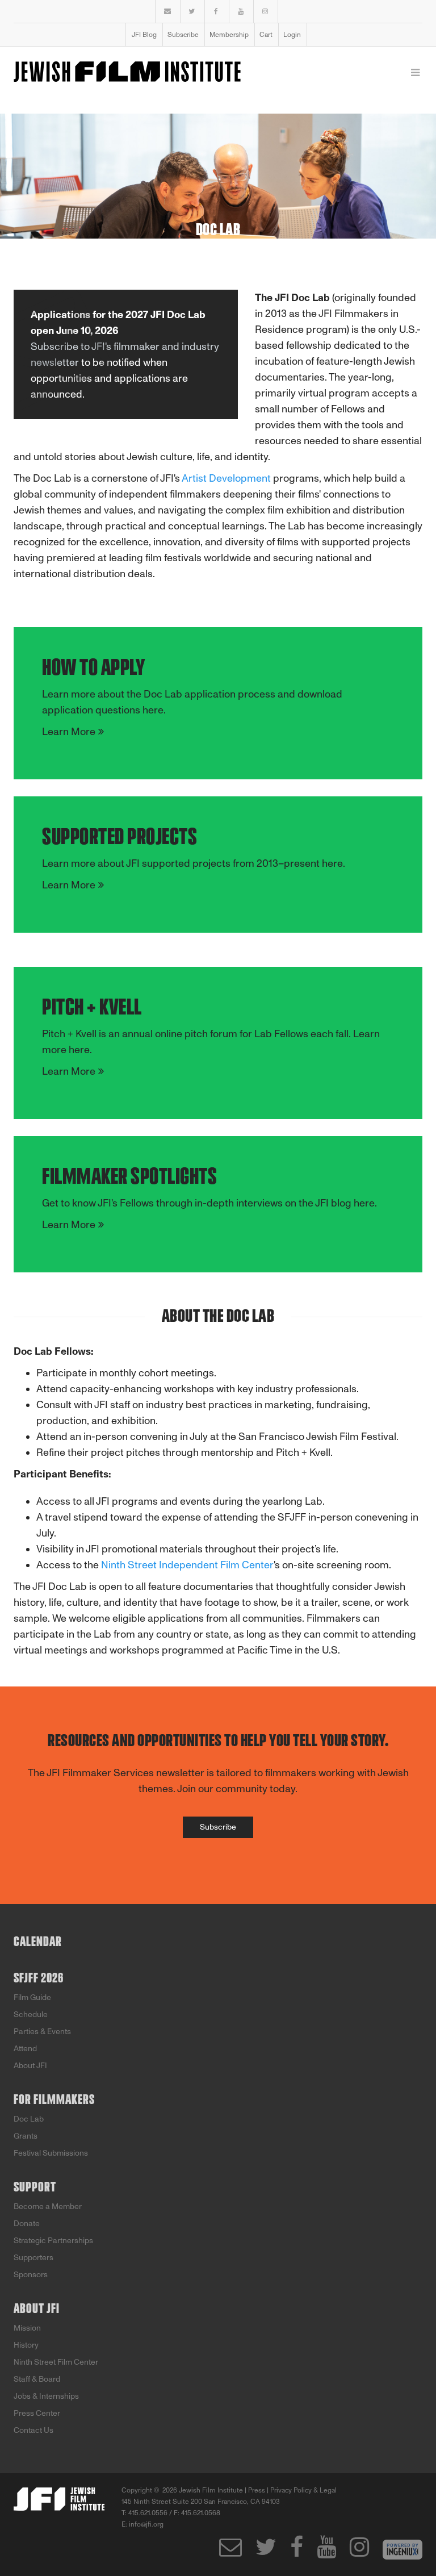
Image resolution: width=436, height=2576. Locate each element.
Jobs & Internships (46, 2396)
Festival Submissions (51, 2153)
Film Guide (32, 1997)
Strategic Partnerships (53, 2241)
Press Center (37, 2413)
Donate (27, 2224)
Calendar (38, 1942)
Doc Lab (29, 2119)
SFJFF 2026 (39, 1978)
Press (257, 2490)
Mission (27, 2328)
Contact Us (33, 2430)
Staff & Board (37, 2379)
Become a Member (48, 2206)
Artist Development (226, 478)
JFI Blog (144, 35)
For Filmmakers (54, 2100)
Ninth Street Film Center (56, 2362)
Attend (25, 2049)
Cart (266, 35)
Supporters (33, 2258)
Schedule (31, 2015)
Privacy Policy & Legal (303, 2490)
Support (35, 2187)
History (26, 2345)
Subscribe (183, 35)
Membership (229, 35)
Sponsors (31, 2275)
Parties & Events (42, 2032)
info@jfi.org (146, 2524)
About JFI (30, 2066)
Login (292, 35)
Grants (26, 2136)
